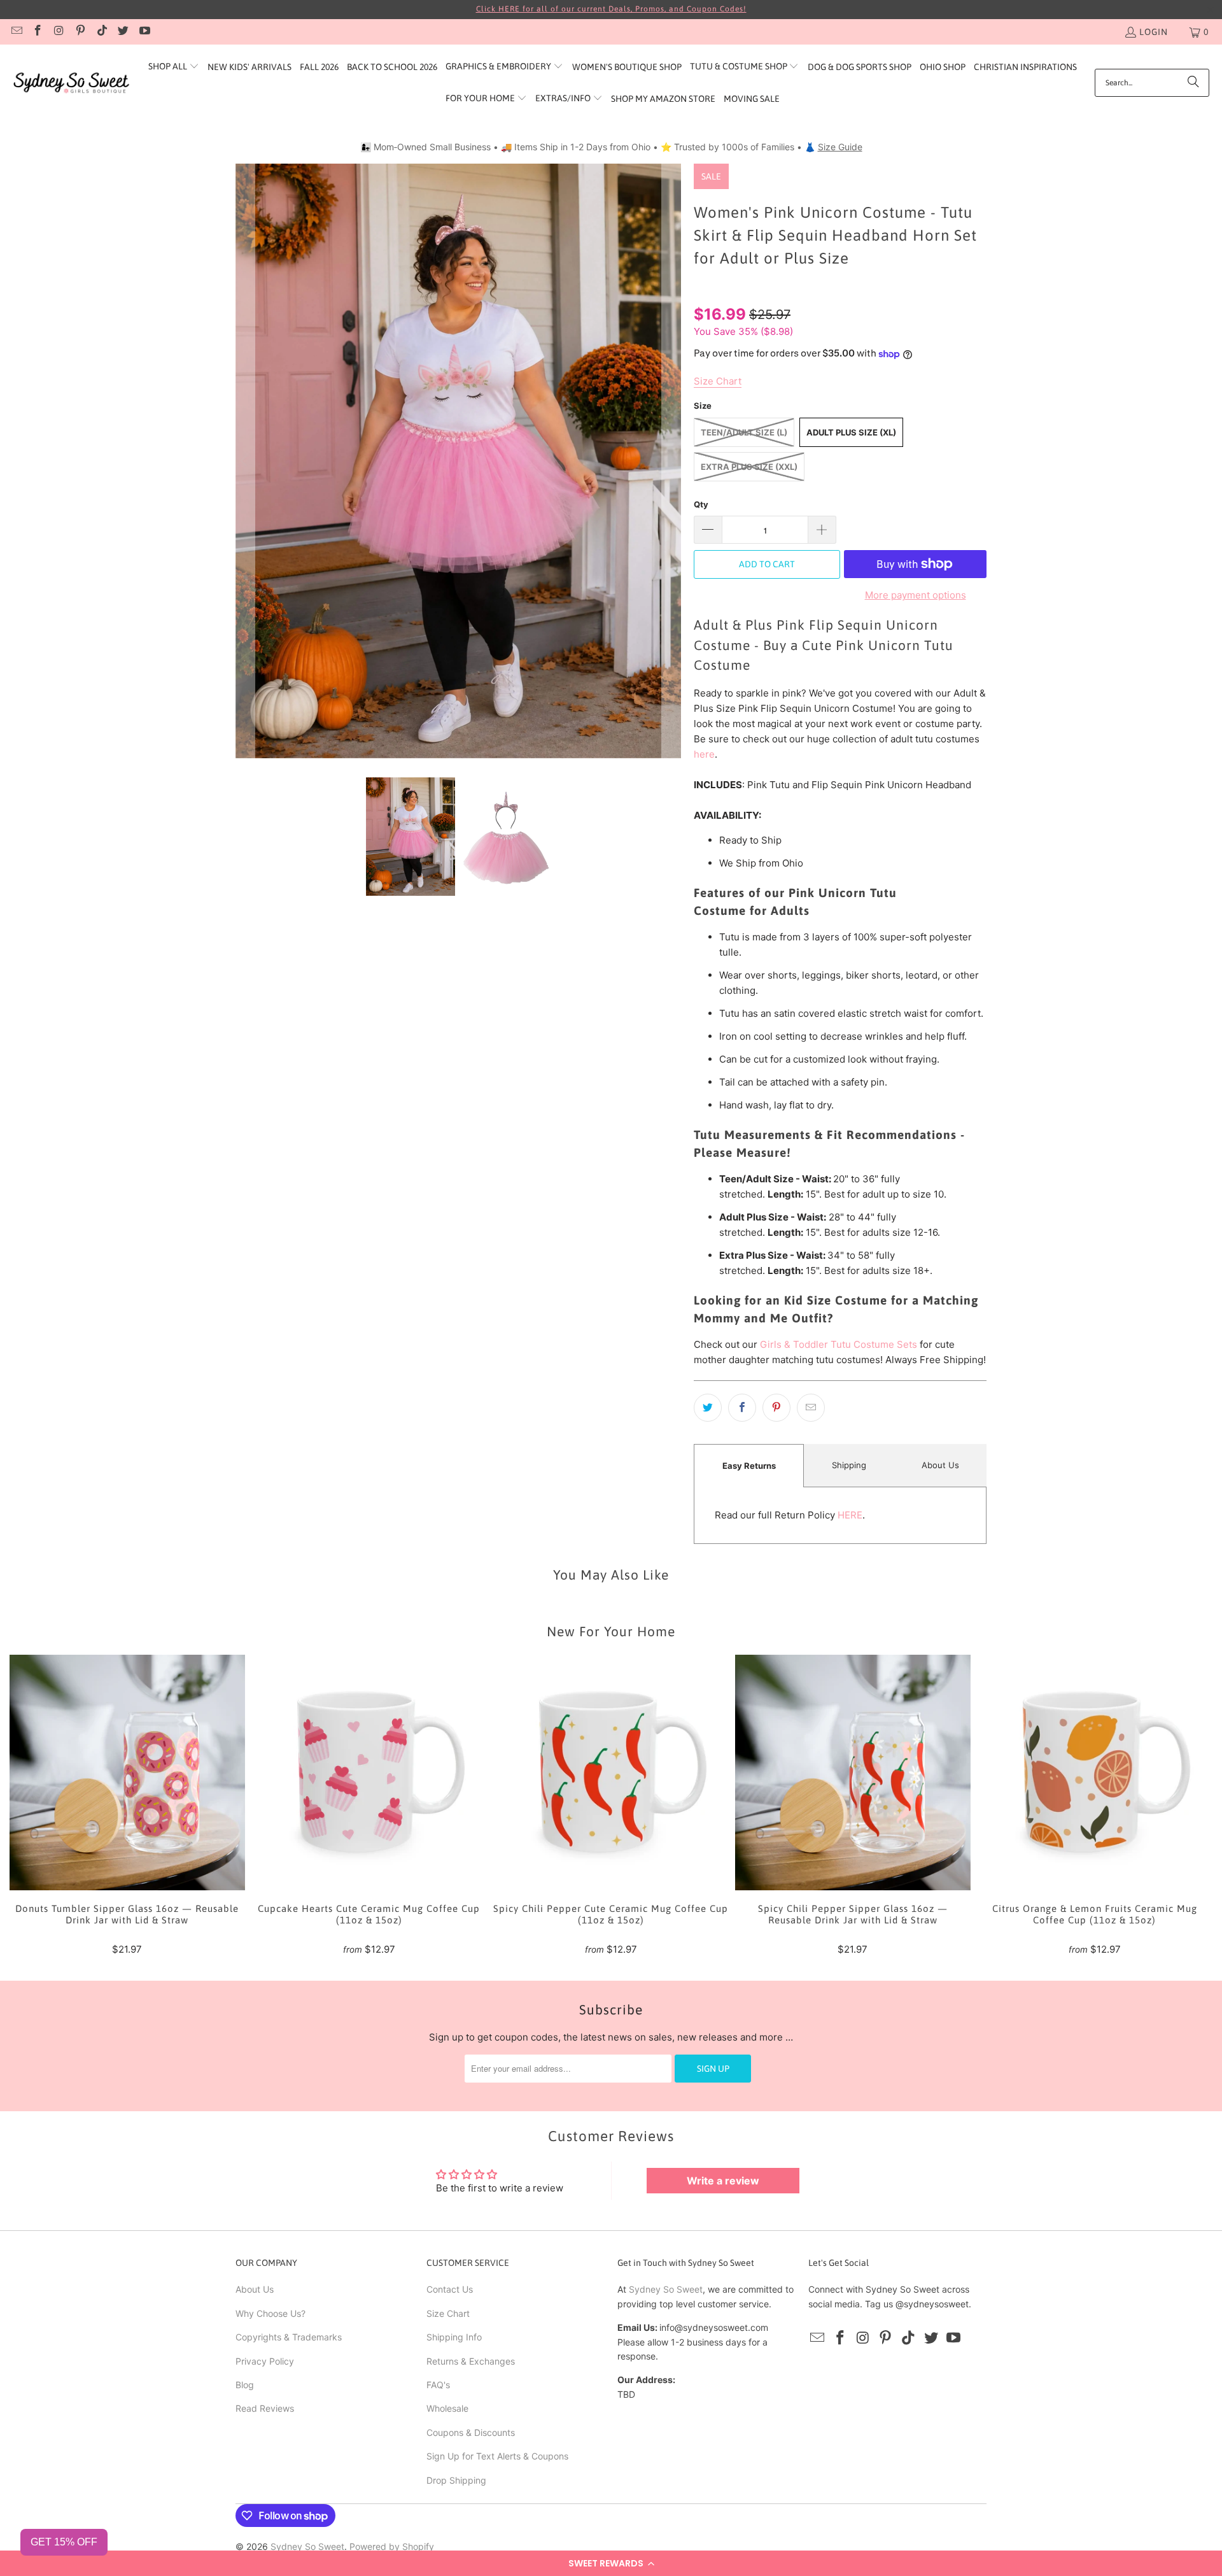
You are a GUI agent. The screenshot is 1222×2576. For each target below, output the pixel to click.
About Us (940, 1465)
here (704, 754)
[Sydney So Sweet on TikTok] (101, 32)
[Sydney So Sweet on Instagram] (59, 32)
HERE (850, 1515)
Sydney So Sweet (666, 2289)
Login (1154, 32)
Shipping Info (454, 2337)
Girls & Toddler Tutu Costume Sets (839, 1344)
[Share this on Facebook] (742, 1408)
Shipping (849, 1465)
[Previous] (245, 461)
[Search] (1193, 83)
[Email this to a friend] (811, 1408)
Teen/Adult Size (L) (744, 432)
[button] (611, 2563)
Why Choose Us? (270, 2313)
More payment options (916, 595)
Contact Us (450, 2289)
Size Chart (448, 2313)
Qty (701, 504)
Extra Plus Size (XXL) (749, 467)
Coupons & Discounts (471, 2432)
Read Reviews (265, 2408)
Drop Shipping (456, 2480)
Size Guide (840, 147)
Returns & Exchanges (471, 2361)
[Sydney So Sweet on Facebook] (38, 32)
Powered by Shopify (392, 2546)
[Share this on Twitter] (708, 1408)
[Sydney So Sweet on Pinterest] (80, 32)
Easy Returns (749, 1466)
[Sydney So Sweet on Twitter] (123, 32)
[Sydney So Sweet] (72, 83)
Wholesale (447, 2408)
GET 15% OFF (64, 2542)
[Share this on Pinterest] (776, 1408)
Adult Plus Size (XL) (851, 432)
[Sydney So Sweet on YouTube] (144, 32)
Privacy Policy (265, 2361)
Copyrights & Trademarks (289, 2337)
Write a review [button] (723, 2181)
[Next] (671, 461)
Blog (245, 2385)
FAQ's (438, 2385)
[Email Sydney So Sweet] (16, 32)
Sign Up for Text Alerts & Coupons (497, 2456)
